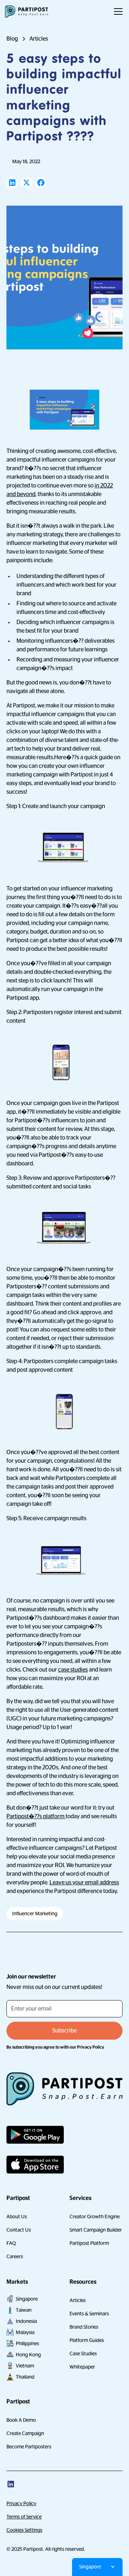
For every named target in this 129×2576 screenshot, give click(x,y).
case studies (73, 1670)
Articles (78, 2300)
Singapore (27, 2299)
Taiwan (24, 2310)
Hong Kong (28, 2355)
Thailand (25, 2377)
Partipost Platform (89, 2243)
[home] (27, 12)
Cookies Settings (24, 2530)
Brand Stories (84, 2327)
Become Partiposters (29, 2447)
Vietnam (25, 2366)
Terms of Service (24, 2517)
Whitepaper (82, 2367)
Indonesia (26, 2321)
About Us (17, 2217)
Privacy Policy (21, 2503)
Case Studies (83, 2353)
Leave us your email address (84, 1883)
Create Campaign (25, 2433)
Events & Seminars (89, 2314)
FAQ (11, 2243)
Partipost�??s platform (36, 1816)
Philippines (27, 2343)
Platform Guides (87, 2340)
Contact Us (19, 2230)
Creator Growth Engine (95, 2217)
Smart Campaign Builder (96, 2230)
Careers (15, 2256)
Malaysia (25, 2332)
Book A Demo (21, 2420)
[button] (117, 12)
